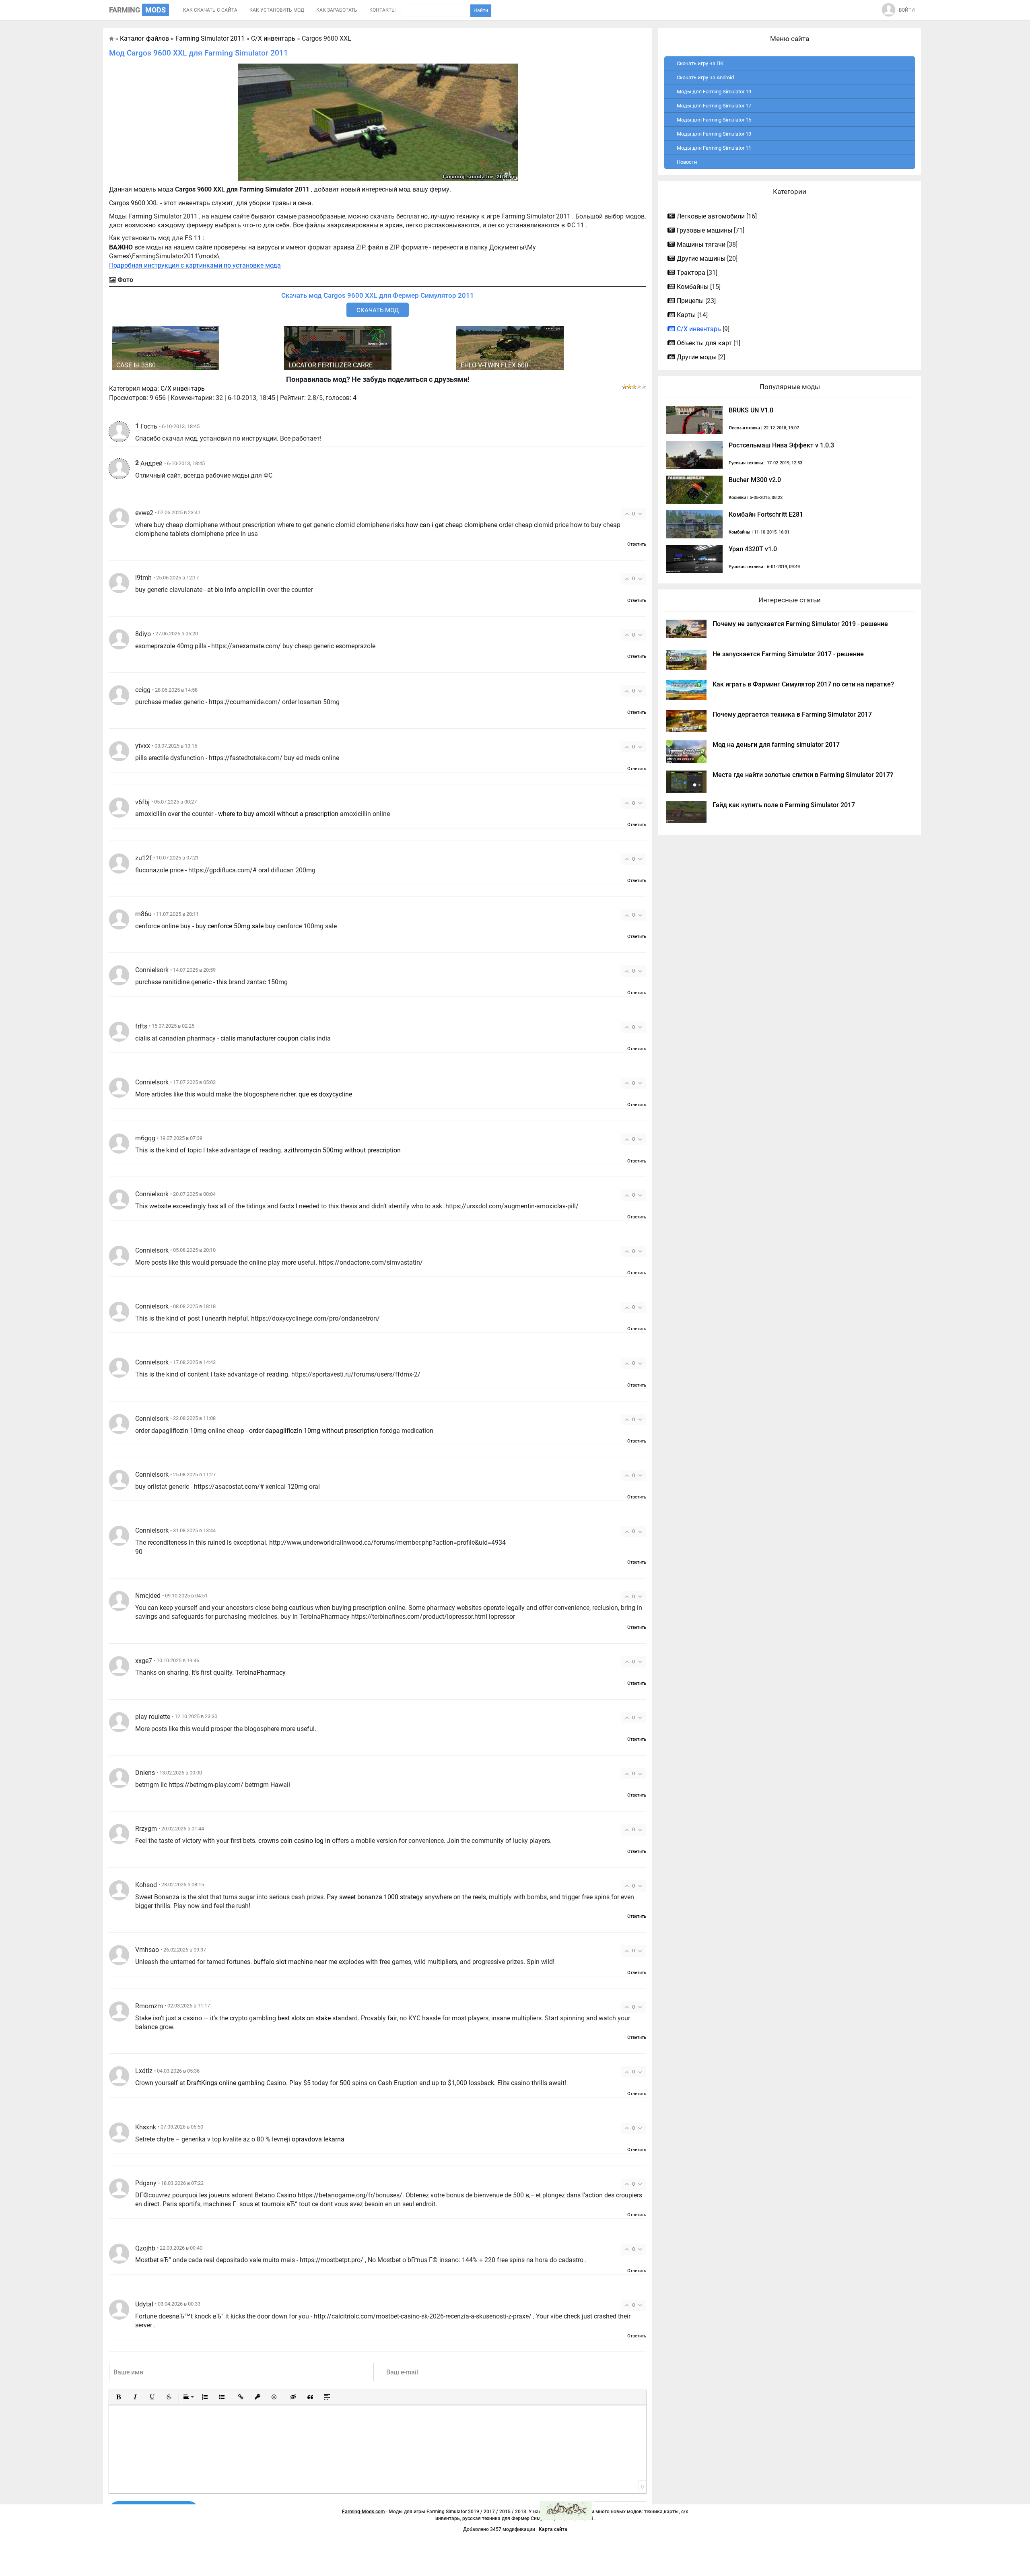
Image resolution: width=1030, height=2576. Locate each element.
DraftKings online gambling (226, 2083)
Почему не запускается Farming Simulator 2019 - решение (800, 624)
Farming (137, 10)
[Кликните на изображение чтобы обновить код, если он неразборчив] (566, 2510)
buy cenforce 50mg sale (230, 926)
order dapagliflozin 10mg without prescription (314, 1431)
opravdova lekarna (318, 2139)
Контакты (382, 10)
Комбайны (693, 287)
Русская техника (746, 463)
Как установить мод (277, 10)
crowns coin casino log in (294, 1841)
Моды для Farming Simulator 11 (714, 148)
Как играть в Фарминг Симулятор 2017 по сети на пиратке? (803, 684)
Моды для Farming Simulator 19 (714, 92)
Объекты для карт (704, 343)
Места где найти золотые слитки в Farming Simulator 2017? (803, 775)
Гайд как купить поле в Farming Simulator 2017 (784, 805)
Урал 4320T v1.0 (753, 549)
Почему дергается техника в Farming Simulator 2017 (792, 714)
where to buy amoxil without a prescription (278, 814)
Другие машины (701, 259)
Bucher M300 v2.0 (755, 480)
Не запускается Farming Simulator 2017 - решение (788, 654)
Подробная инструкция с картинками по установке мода (195, 265)
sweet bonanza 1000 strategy (381, 1897)
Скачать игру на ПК (700, 63)
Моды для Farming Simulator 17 (714, 106)
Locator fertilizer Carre (331, 365)
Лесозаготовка (744, 428)
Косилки (737, 498)
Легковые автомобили (711, 216)
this (222, 982)
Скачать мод (378, 310)
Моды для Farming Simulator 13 (714, 134)
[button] (118, 2397)
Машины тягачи (701, 244)
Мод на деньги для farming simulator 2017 (776, 745)
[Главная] (111, 38)
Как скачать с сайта (210, 10)
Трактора (691, 273)
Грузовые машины (705, 230)
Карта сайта (553, 2529)
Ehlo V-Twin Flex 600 (494, 365)
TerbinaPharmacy (261, 1672)
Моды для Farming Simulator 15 (714, 120)
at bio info (222, 590)
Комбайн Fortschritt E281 (766, 514)
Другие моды (697, 357)
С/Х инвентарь (183, 388)
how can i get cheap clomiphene (452, 525)
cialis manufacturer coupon (260, 1038)
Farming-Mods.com (363, 2512)
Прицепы (690, 301)
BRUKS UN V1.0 (751, 410)
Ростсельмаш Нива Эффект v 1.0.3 (781, 445)
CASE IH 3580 (136, 365)
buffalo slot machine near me (295, 1962)
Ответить (637, 544)
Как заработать (337, 10)
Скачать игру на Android (705, 77)
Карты (686, 315)
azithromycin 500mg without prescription (342, 1150)
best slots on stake (304, 2018)
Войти (907, 10)
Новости (687, 162)
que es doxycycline (325, 1094)
